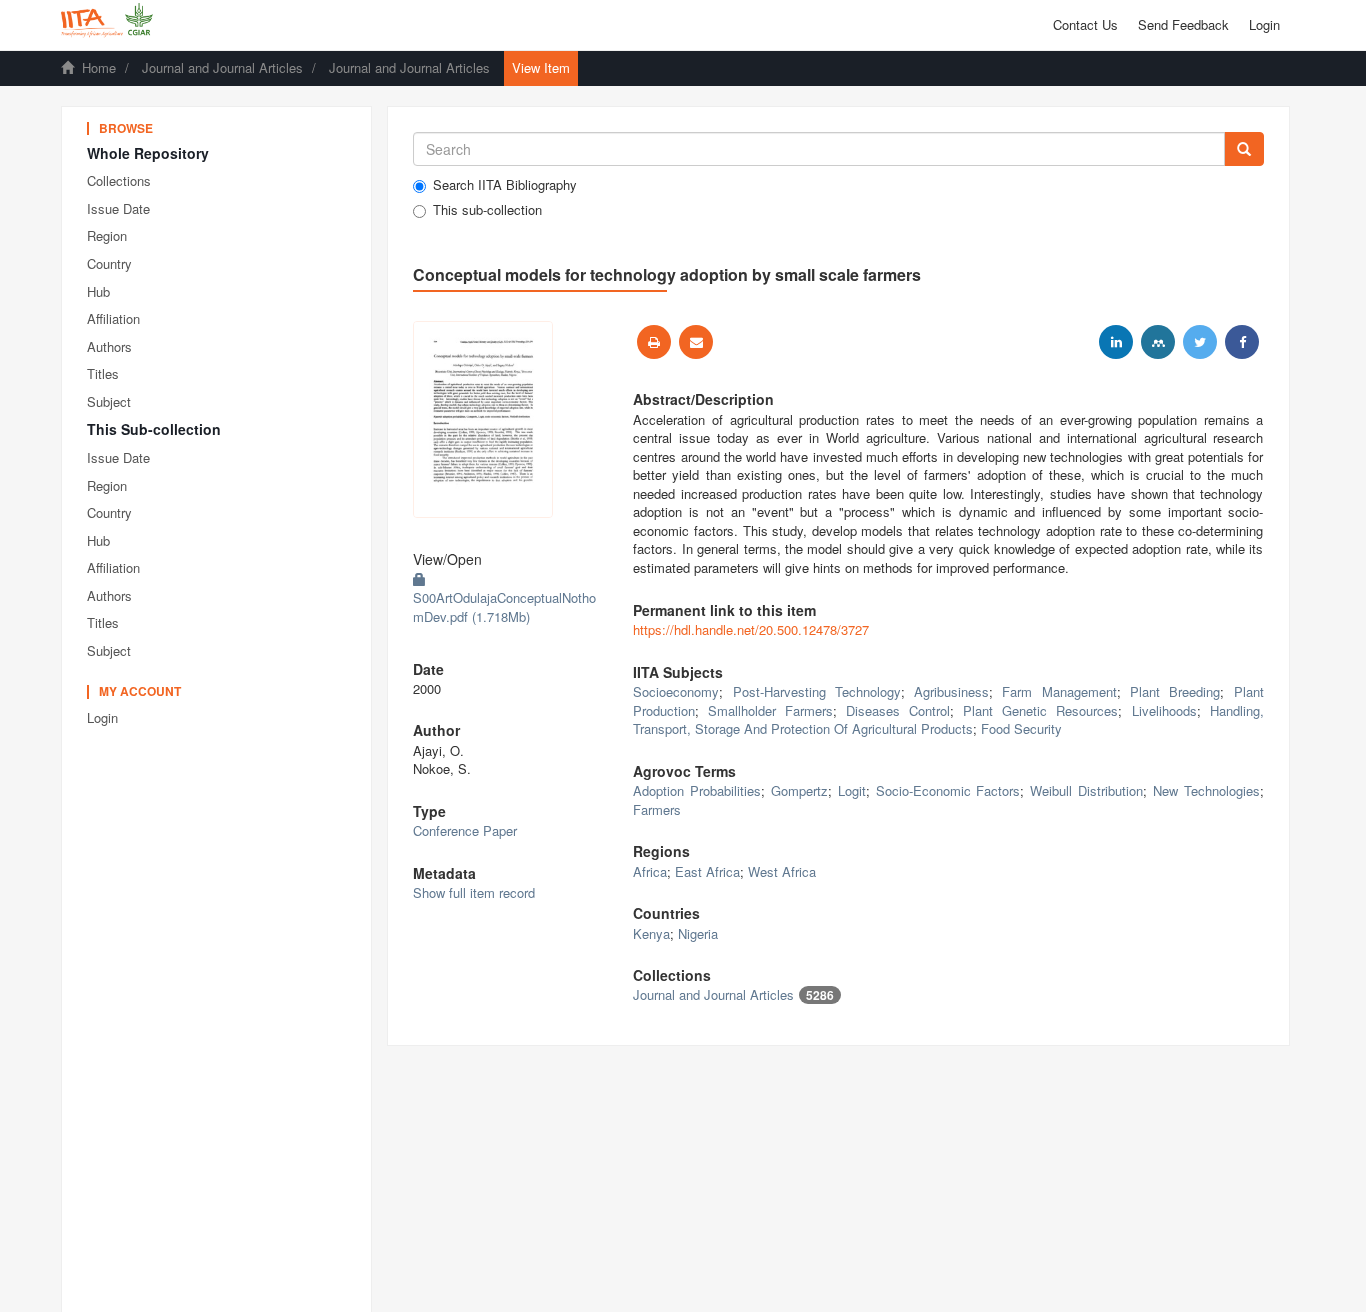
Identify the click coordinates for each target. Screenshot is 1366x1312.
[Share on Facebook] (1242, 342)
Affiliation (113, 318)
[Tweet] (1200, 342)
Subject (109, 401)
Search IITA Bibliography (505, 185)
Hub (98, 291)
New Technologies (1206, 790)
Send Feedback (1183, 24)
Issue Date (118, 208)
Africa (650, 871)
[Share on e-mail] (696, 342)
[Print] (654, 342)
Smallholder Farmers (770, 710)
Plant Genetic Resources (1040, 710)
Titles (103, 373)
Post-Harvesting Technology (817, 691)
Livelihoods (1164, 710)
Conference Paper (465, 830)
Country (109, 263)
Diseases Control (898, 710)
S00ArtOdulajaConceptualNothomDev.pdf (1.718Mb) (504, 607)
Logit (852, 790)
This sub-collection (487, 210)
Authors (109, 346)
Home (99, 67)
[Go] (1244, 149)
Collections (119, 180)
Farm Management (1059, 691)
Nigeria (698, 933)
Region (107, 235)
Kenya (651, 933)
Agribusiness (951, 691)
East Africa (707, 871)
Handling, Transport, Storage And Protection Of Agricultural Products (948, 720)
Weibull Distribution (1086, 790)
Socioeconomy (676, 691)
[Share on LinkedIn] (1116, 342)
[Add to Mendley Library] (1158, 342)
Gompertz (799, 790)
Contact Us (1085, 24)
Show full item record (474, 892)
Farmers (657, 809)
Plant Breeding (1175, 691)
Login (102, 717)
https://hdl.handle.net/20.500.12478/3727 (751, 629)
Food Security (1021, 728)
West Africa (782, 871)
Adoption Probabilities (697, 790)
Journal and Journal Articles (222, 67)
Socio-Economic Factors (948, 790)
